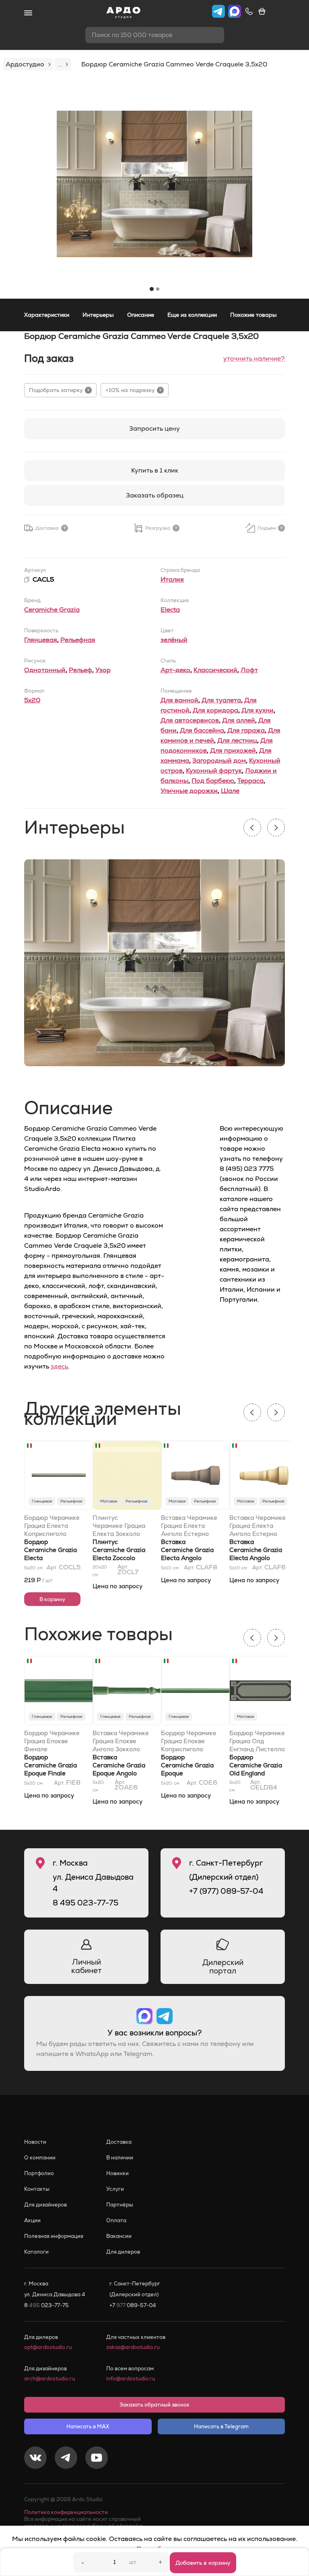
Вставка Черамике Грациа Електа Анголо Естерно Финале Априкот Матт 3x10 (257, 1526)
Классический (215, 670)
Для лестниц (237, 740)
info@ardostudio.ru (131, 2379)
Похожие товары (253, 315)
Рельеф (80, 670)
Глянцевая (41, 640)
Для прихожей (233, 750)
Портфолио (39, 2173)
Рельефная (78, 640)
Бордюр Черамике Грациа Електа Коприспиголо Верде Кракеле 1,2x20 (52, 1526)
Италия (172, 579)
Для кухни (257, 710)
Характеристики (47, 315)
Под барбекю (213, 781)
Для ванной (179, 700)
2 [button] (158, 289)
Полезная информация (54, 2236)
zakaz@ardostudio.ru (133, 2347)
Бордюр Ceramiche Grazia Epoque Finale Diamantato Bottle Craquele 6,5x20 (51, 1773)
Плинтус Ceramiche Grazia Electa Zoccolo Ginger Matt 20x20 (119, 1558)
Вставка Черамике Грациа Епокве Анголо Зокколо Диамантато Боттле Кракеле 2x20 (121, 1741)
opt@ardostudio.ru (48, 2347)
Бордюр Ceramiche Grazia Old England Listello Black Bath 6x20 (257, 1773)
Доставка (119, 2142)
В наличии (120, 2158)
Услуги (115, 2189)
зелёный (174, 640)
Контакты (37, 2189)
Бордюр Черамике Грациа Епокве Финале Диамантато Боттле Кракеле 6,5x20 (52, 1741)
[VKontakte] (35, 2459)
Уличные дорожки (189, 791)
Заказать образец (155, 495)
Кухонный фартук (214, 771)
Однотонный (45, 670)
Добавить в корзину (203, 2563)
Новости (35, 2142)
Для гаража (246, 730)
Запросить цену (154, 428)
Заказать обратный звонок (154, 2405)
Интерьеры (98, 315)
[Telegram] (66, 2459)
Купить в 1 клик (155, 470)
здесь (59, 1366)
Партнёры (120, 2205)
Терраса (250, 781)
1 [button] (152, 289)
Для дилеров (123, 2252)
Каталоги (36, 2252)
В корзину (52, 1599)
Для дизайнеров (45, 2205)
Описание (141, 315)
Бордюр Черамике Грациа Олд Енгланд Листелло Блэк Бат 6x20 (257, 1741)
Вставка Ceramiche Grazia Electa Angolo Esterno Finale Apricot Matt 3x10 (256, 1558)
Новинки (117, 2173)
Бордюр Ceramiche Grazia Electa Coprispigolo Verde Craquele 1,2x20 (52, 1558)
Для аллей (239, 720)
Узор (103, 670)
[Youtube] (97, 2459)
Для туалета (221, 700)
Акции (32, 2220)
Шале (230, 791)
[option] (154, 184)
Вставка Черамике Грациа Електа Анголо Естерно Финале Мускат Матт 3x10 (189, 1526)
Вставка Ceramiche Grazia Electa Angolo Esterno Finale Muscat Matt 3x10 (187, 1558)
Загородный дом (219, 761)
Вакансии (119, 2236)
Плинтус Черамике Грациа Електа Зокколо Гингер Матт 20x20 (119, 1526)
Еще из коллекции (192, 315)
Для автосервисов (190, 720)
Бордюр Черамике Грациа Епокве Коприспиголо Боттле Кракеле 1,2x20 (189, 1741)
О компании (40, 2158)
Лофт (249, 670)
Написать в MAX (88, 2426)
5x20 (32, 700)
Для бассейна (202, 730)
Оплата (116, 2220)
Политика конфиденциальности (66, 2512)
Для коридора (215, 710)
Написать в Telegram (221, 2426)
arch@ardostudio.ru (50, 2379)
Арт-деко (175, 670)
